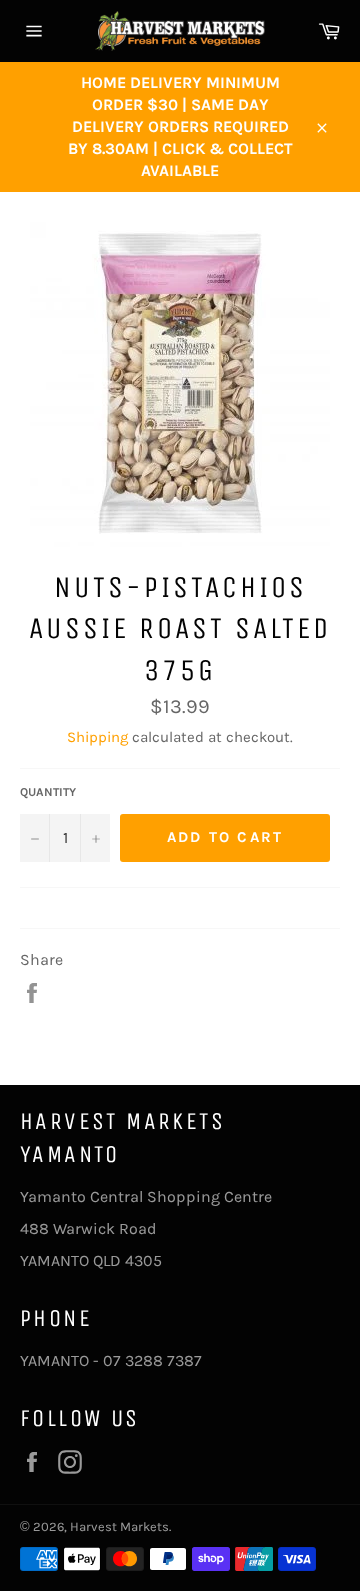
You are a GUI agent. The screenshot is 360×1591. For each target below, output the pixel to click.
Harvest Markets (119, 1526)
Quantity (48, 792)
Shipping (97, 737)
